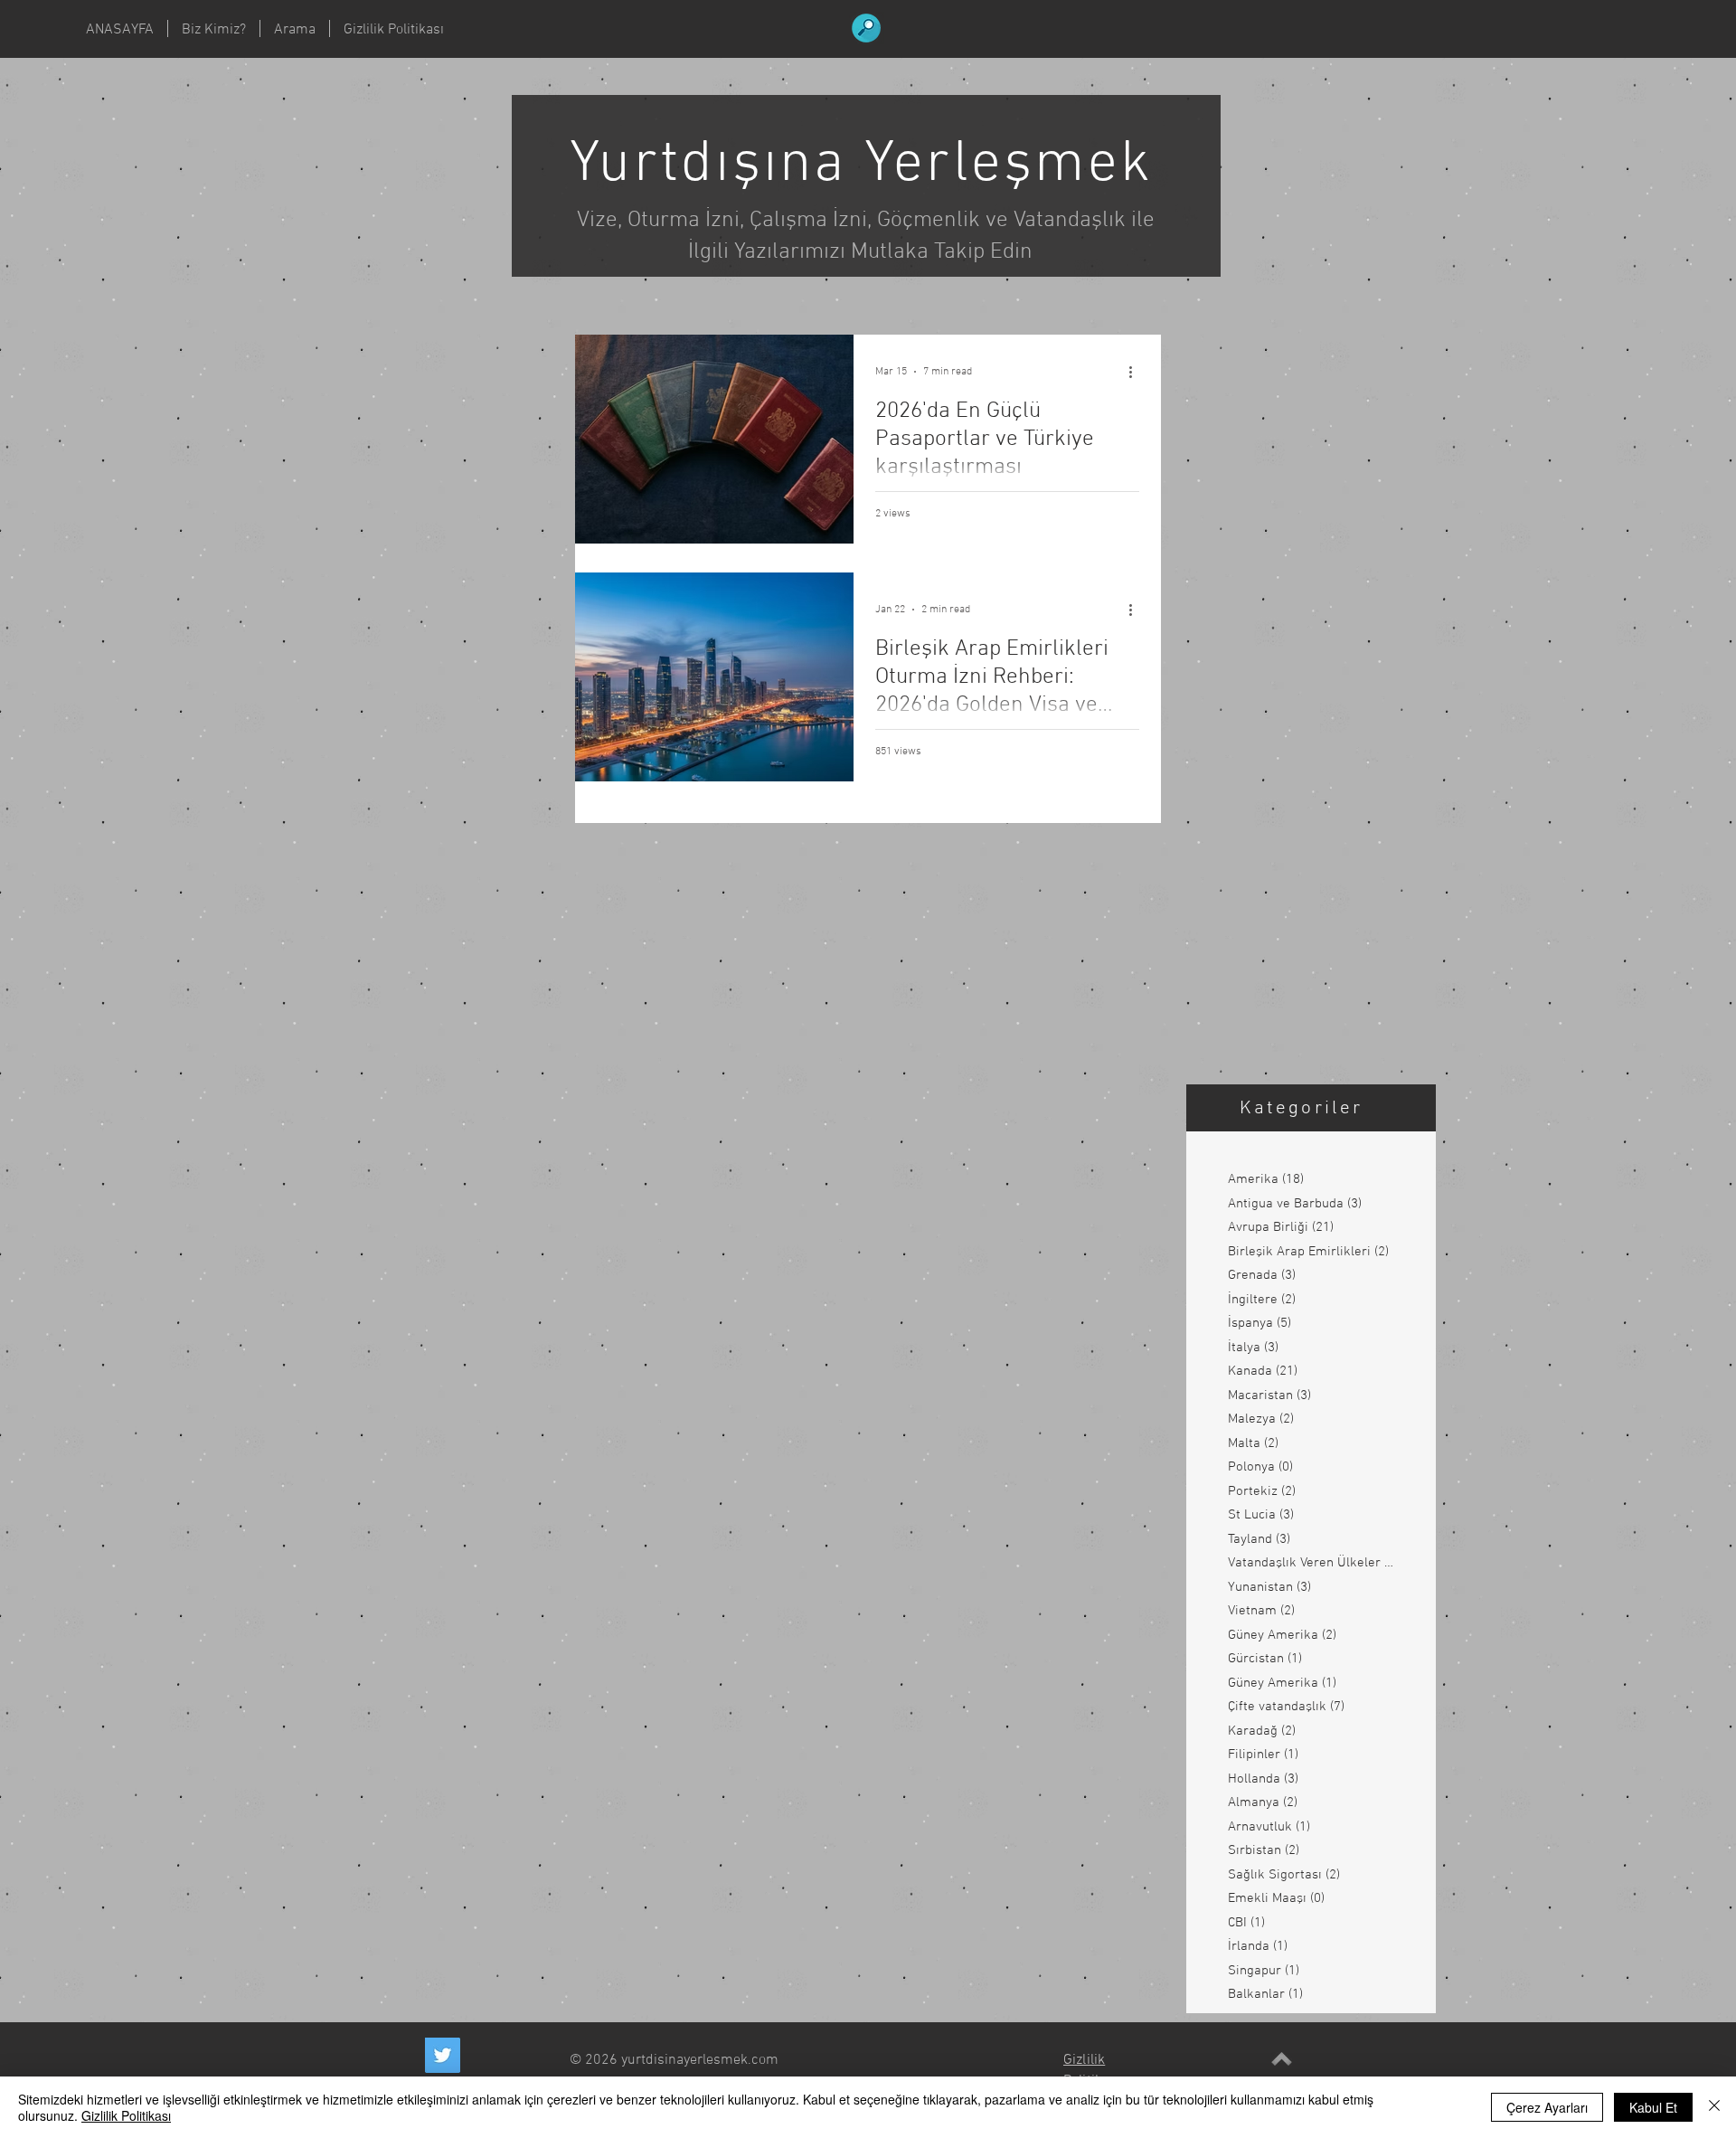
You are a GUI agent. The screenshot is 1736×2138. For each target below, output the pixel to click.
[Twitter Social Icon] (443, 2055)
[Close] (1714, 2107)
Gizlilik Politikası (126, 2115)
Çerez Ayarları (1547, 2107)
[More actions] (1137, 372)
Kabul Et (1653, 2107)
